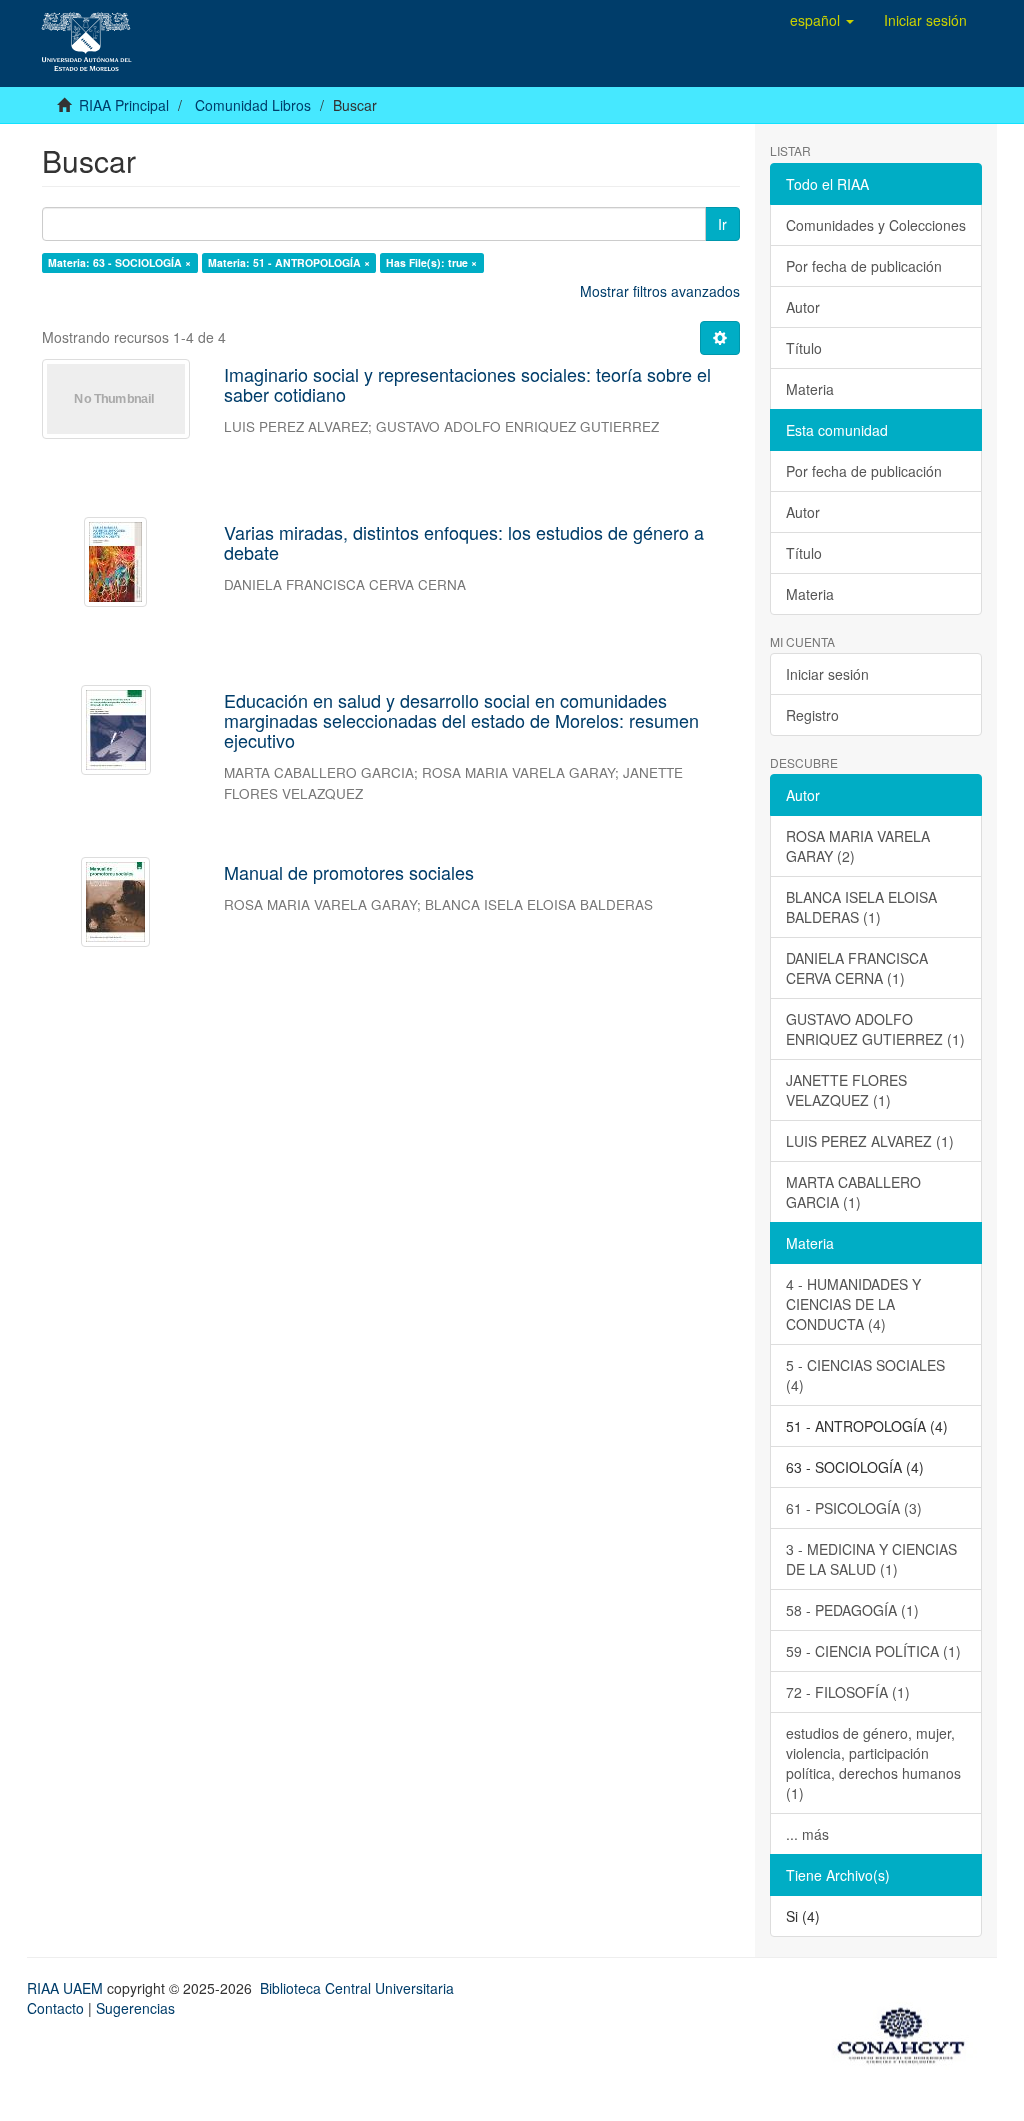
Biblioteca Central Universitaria (357, 1988)
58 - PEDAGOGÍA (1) (852, 1610)
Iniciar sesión (827, 674)
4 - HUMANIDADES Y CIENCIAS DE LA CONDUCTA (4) (853, 1304)
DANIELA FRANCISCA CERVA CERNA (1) (857, 968)
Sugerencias (135, 2008)
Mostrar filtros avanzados (660, 291)
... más (807, 1834)
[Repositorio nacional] (907, 2032)
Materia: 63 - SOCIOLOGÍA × (119, 262)
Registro (812, 715)
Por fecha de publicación (864, 266)
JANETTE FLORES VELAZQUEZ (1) (846, 1090)
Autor (803, 307)
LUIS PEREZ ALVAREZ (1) (870, 1141)
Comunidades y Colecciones (876, 225)
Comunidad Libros (253, 105)
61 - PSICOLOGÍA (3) (854, 1508)
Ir (722, 224)
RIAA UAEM (67, 1988)
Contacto (55, 2008)
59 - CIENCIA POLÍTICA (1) (873, 1651)
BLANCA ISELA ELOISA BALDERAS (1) (861, 907)
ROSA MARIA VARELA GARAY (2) (858, 846)
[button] (822, 20)
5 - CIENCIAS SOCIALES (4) (865, 1375)
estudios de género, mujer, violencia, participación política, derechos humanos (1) (873, 1763)
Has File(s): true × (431, 262)
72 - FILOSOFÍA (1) (848, 1692)
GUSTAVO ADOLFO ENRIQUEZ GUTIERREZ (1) (875, 1029)
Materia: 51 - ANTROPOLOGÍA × (289, 262)
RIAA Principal (124, 105)
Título (804, 348)
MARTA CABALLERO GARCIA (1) (853, 1192)
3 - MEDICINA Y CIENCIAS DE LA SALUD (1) (871, 1559)
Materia (810, 389)
